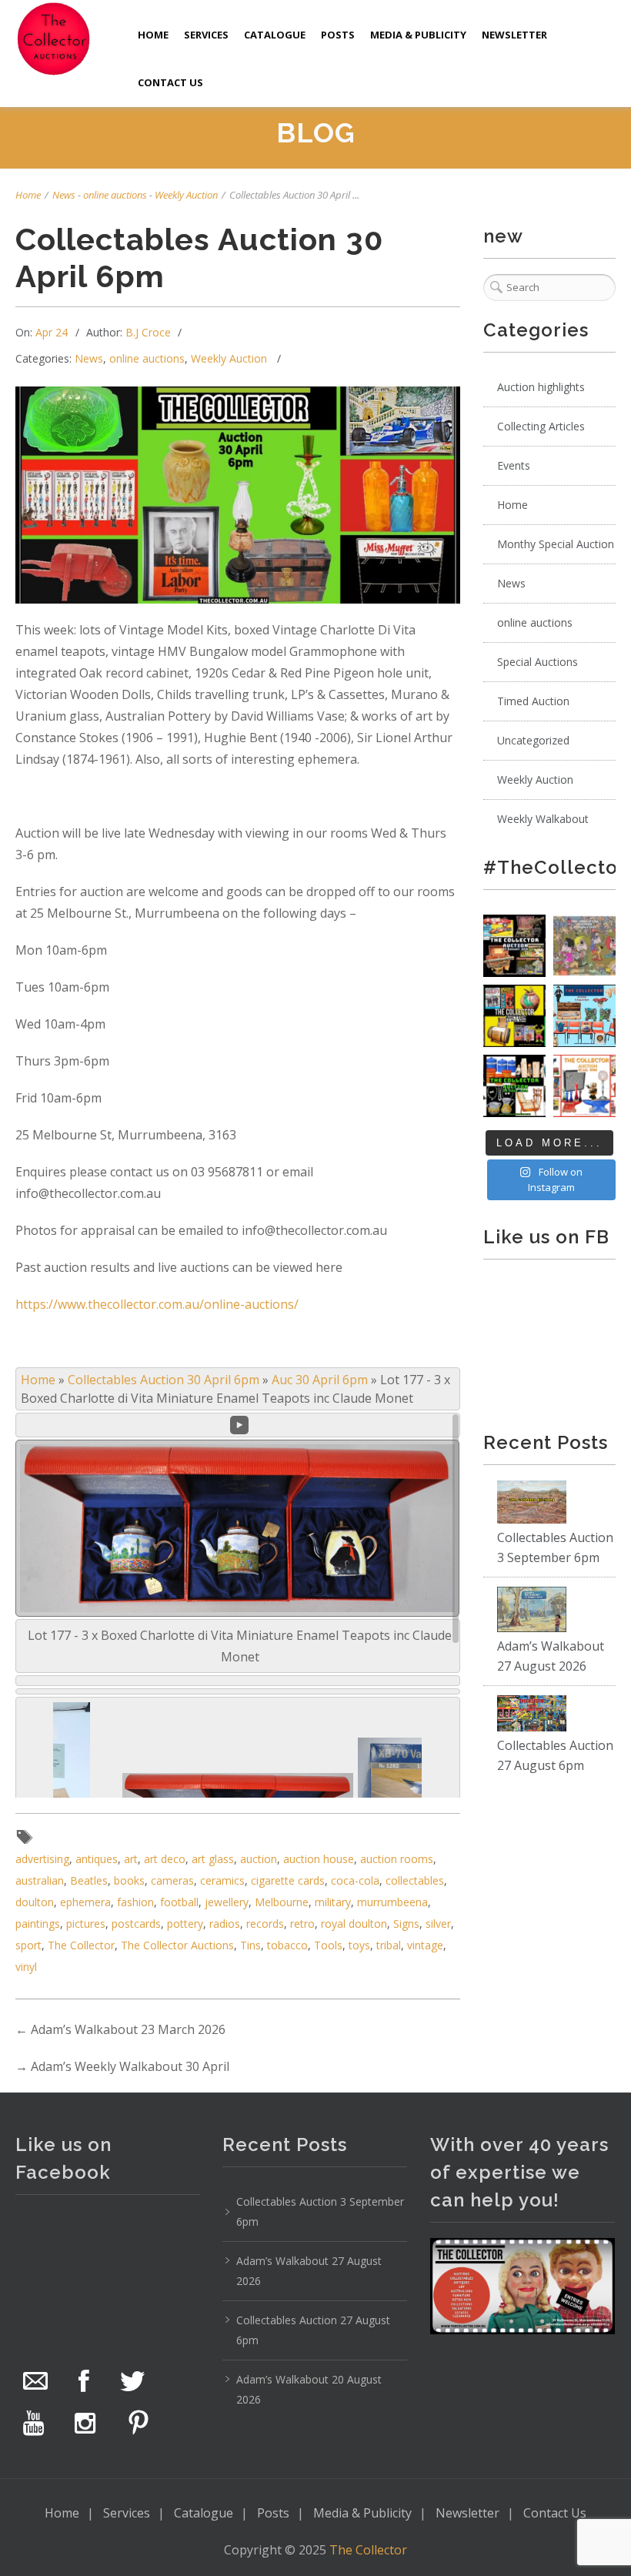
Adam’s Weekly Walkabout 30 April (130, 2066)
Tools (328, 1945)
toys (359, 1945)
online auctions (115, 195)
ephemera (85, 1902)
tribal (389, 1945)
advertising (42, 1859)
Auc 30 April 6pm (320, 1380)
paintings (38, 1924)
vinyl (26, 1967)
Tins (250, 1945)
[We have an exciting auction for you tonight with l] (584, 1016)
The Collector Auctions (177, 1945)
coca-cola (355, 1880)
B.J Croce (148, 332)
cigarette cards (288, 1880)
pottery (185, 1924)
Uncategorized (533, 740)
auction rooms (397, 1859)
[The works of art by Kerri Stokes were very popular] (584, 946)
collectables (415, 1880)
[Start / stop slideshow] (239, 1425)
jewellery (227, 1902)
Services (206, 35)
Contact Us (170, 82)
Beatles (89, 1880)
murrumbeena (392, 1902)
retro (302, 1924)
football (179, 1902)
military (333, 1902)
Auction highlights (541, 387)
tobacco (287, 1945)
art (131, 1859)
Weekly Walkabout (543, 819)
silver (438, 1924)
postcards (136, 1924)
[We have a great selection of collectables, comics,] (514, 1016)
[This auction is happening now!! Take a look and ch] (514, 1086)
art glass (213, 1859)
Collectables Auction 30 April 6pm (164, 1380)
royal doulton (354, 1924)
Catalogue (275, 35)
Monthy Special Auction (556, 544)
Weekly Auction (186, 195)
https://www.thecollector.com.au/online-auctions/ (157, 1304)
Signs (406, 1924)
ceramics (222, 1880)
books (129, 1880)
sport (28, 1945)
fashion (135, 1902)
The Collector (81, 1945)
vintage (425, 1945)
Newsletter (514, 35)
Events (514, 465)
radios (225, 1924)
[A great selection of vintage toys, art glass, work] (584, 1086)
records (265, 1924)
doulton (35, 1902)
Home (153, 35)
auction (259, 1859)
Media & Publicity (418, 35)
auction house (319, 1859)
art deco (165, 1859)
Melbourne (282, 1902)
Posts (338, 35)
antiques (97, 1859)
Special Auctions (538, 662)
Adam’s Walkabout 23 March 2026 (128, 2029)
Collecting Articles (541, 426)
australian (40, 1880)
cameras (172, 1880)
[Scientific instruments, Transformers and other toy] (514, 946)
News (64, 195)
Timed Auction (533, 701)
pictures (86, 1924)
